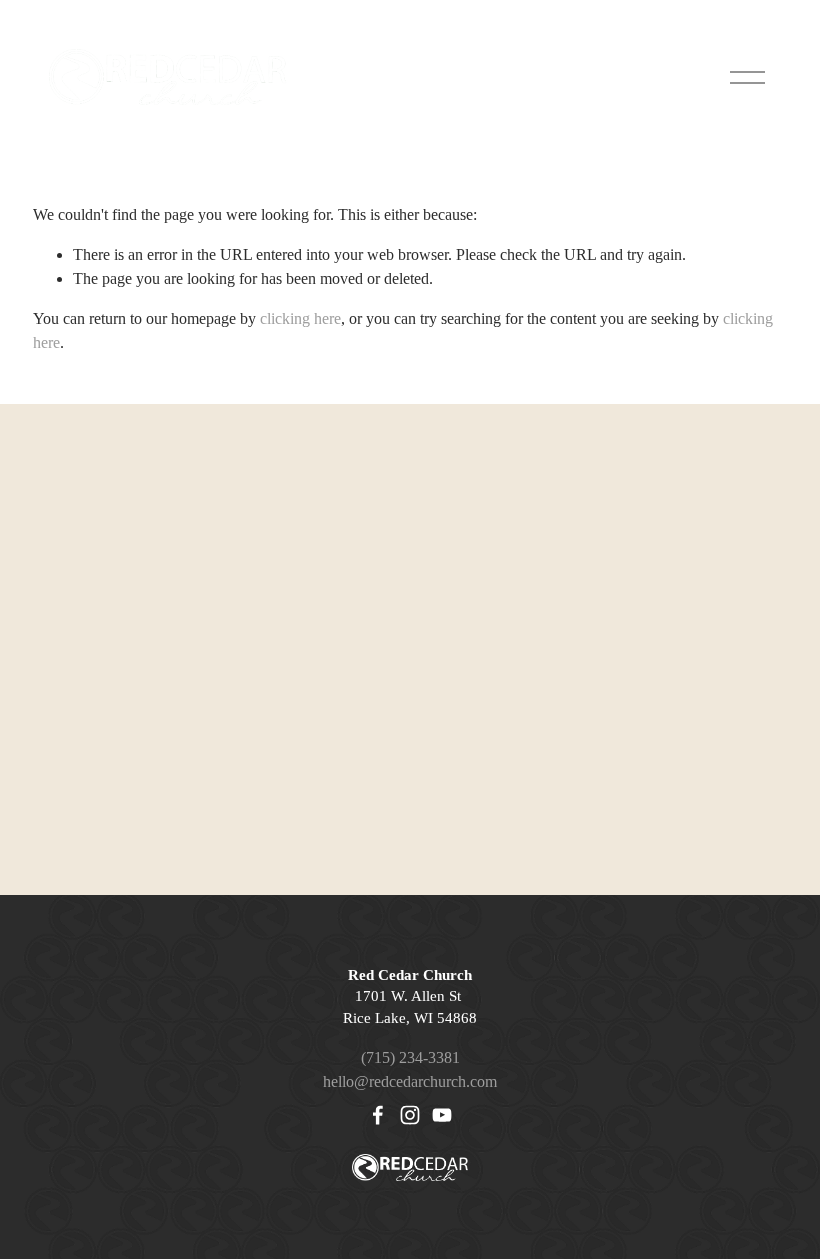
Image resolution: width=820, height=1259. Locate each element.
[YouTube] (442, 1115)
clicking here (300, 318)
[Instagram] (410, 1115)
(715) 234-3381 (410, 1057)
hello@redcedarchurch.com (410, 1081)
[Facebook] (378, 1115)
